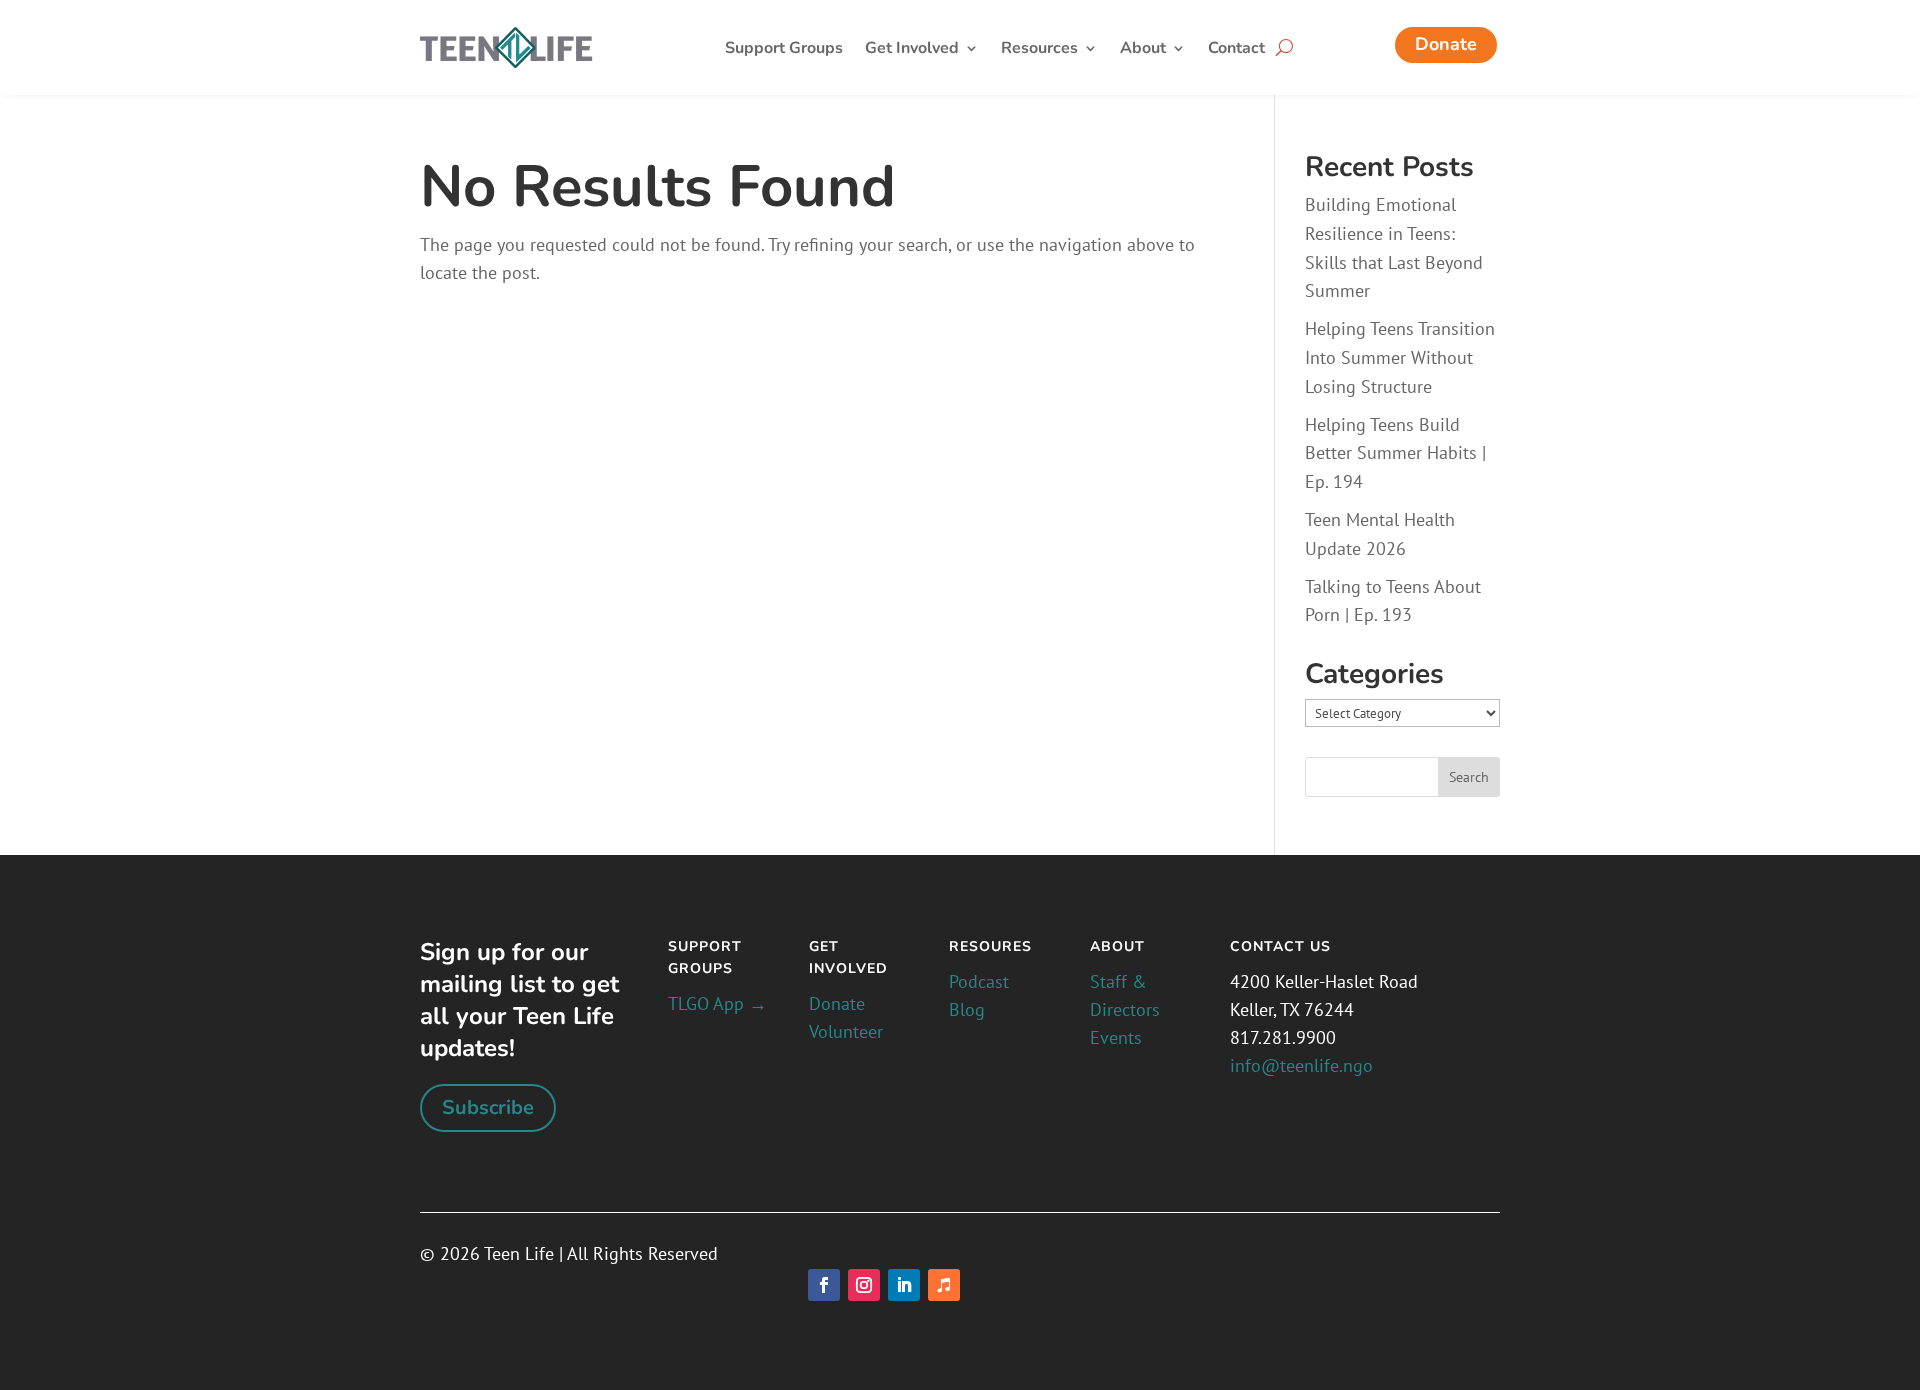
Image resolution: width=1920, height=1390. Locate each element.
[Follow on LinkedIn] (904, 1285)
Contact (1236, 50)
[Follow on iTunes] (944, 1285)
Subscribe (488, 1107)
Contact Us (1280, 946)
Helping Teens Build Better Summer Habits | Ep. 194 (1395, 453)
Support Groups (784, 50)
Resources (1039, 50)
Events (1116, 1037)
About (1143, 50)
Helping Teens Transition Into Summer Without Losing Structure (1400, 357)
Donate (1446, 44)
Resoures (990, 946)
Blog (967, 1009)
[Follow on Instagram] (864, 1285)
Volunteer (846, 1031)
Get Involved (912, 50)
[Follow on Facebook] (824, 1285)
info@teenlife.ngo (1301, 1065)
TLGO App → (717, 1003)
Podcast (979, 981)
